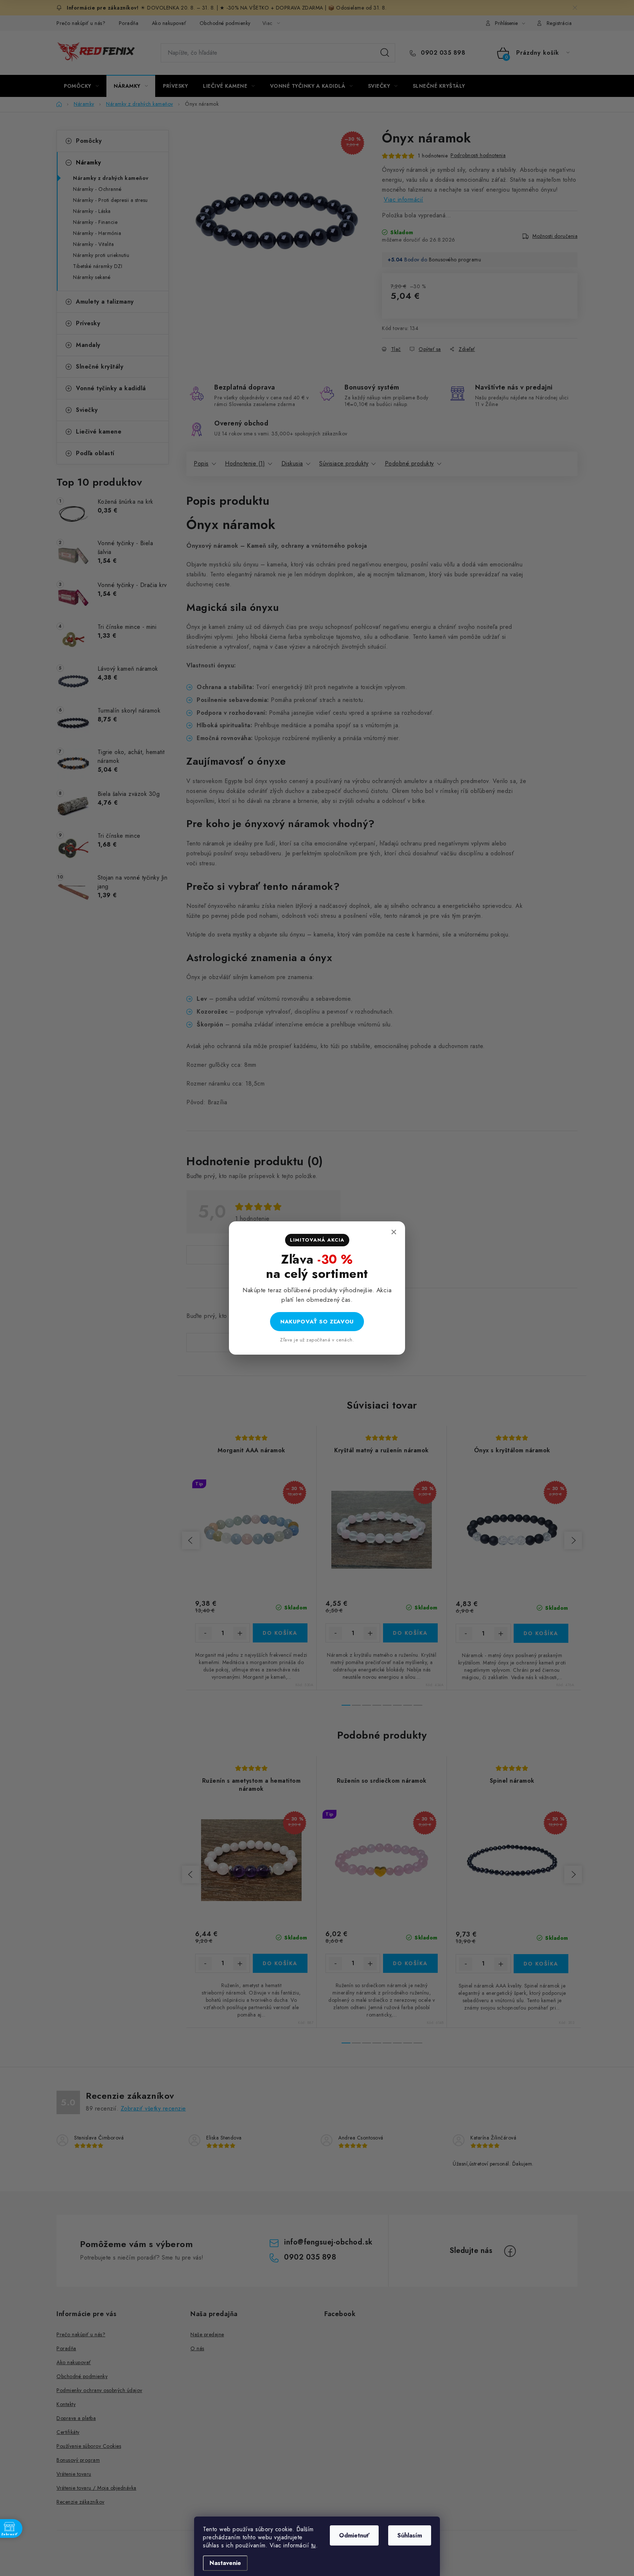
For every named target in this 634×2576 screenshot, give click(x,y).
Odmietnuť (354, 2535)
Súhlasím (410, 2535)
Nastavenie (225, 2563)
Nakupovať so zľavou (317, 1322)
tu (314, 2545)
